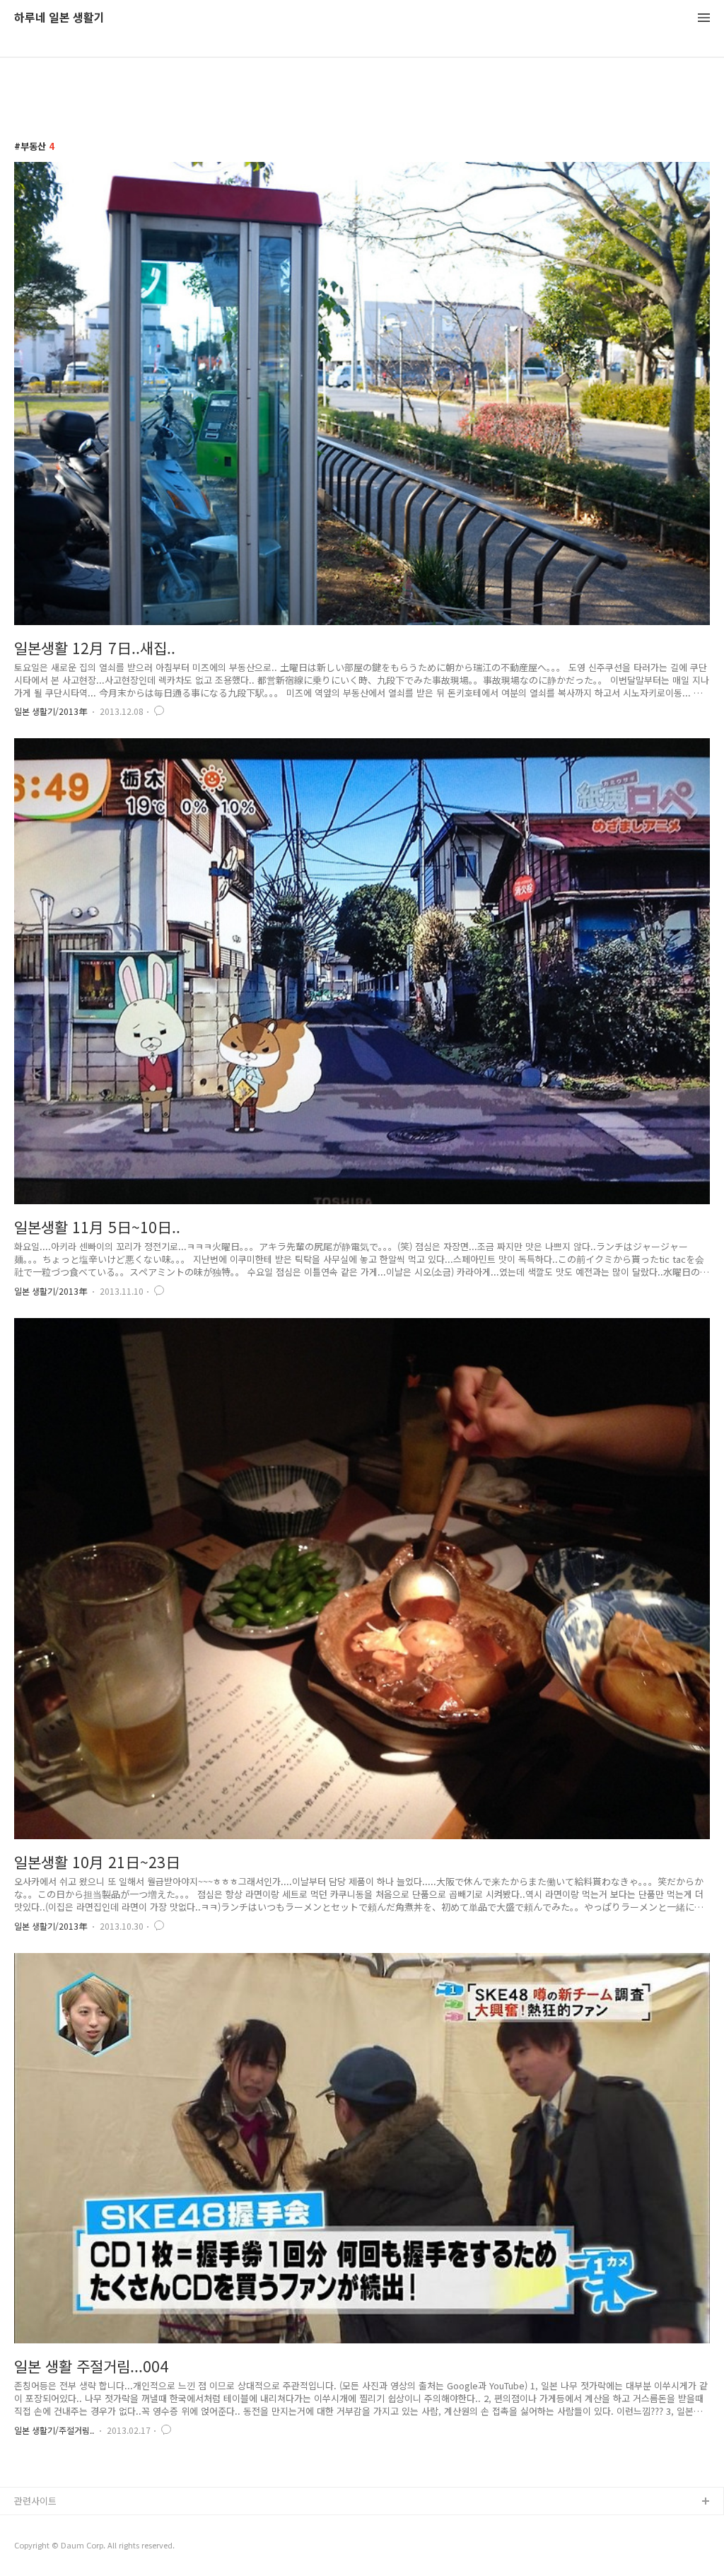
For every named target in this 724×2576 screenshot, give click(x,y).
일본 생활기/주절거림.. (54, 2430)
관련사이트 (35, 2501)
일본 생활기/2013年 (51, 711)
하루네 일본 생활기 (59, 18)
